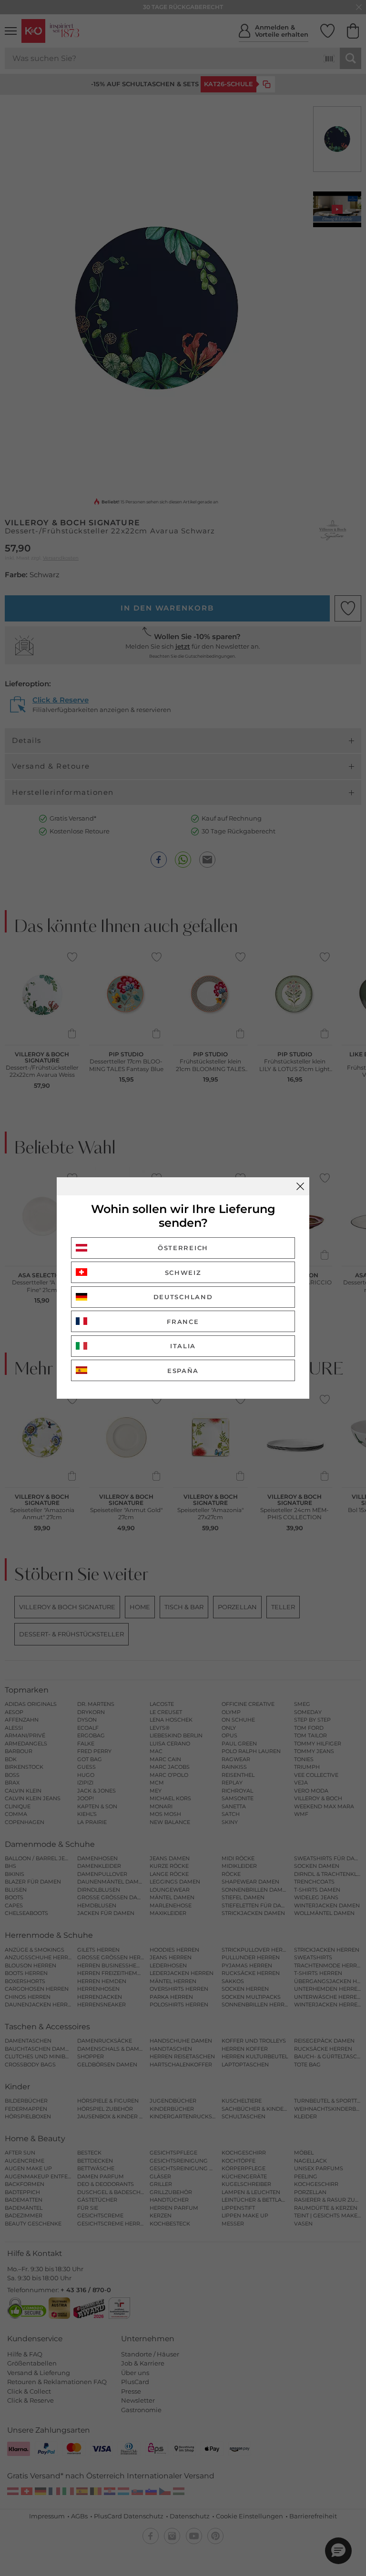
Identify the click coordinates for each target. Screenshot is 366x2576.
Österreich (183, 1248)
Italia (183, 1346)
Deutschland (183, 1297)
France (183, 1322)
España (183, 1371)
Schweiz (183, 1273)
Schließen (300, 1186)
